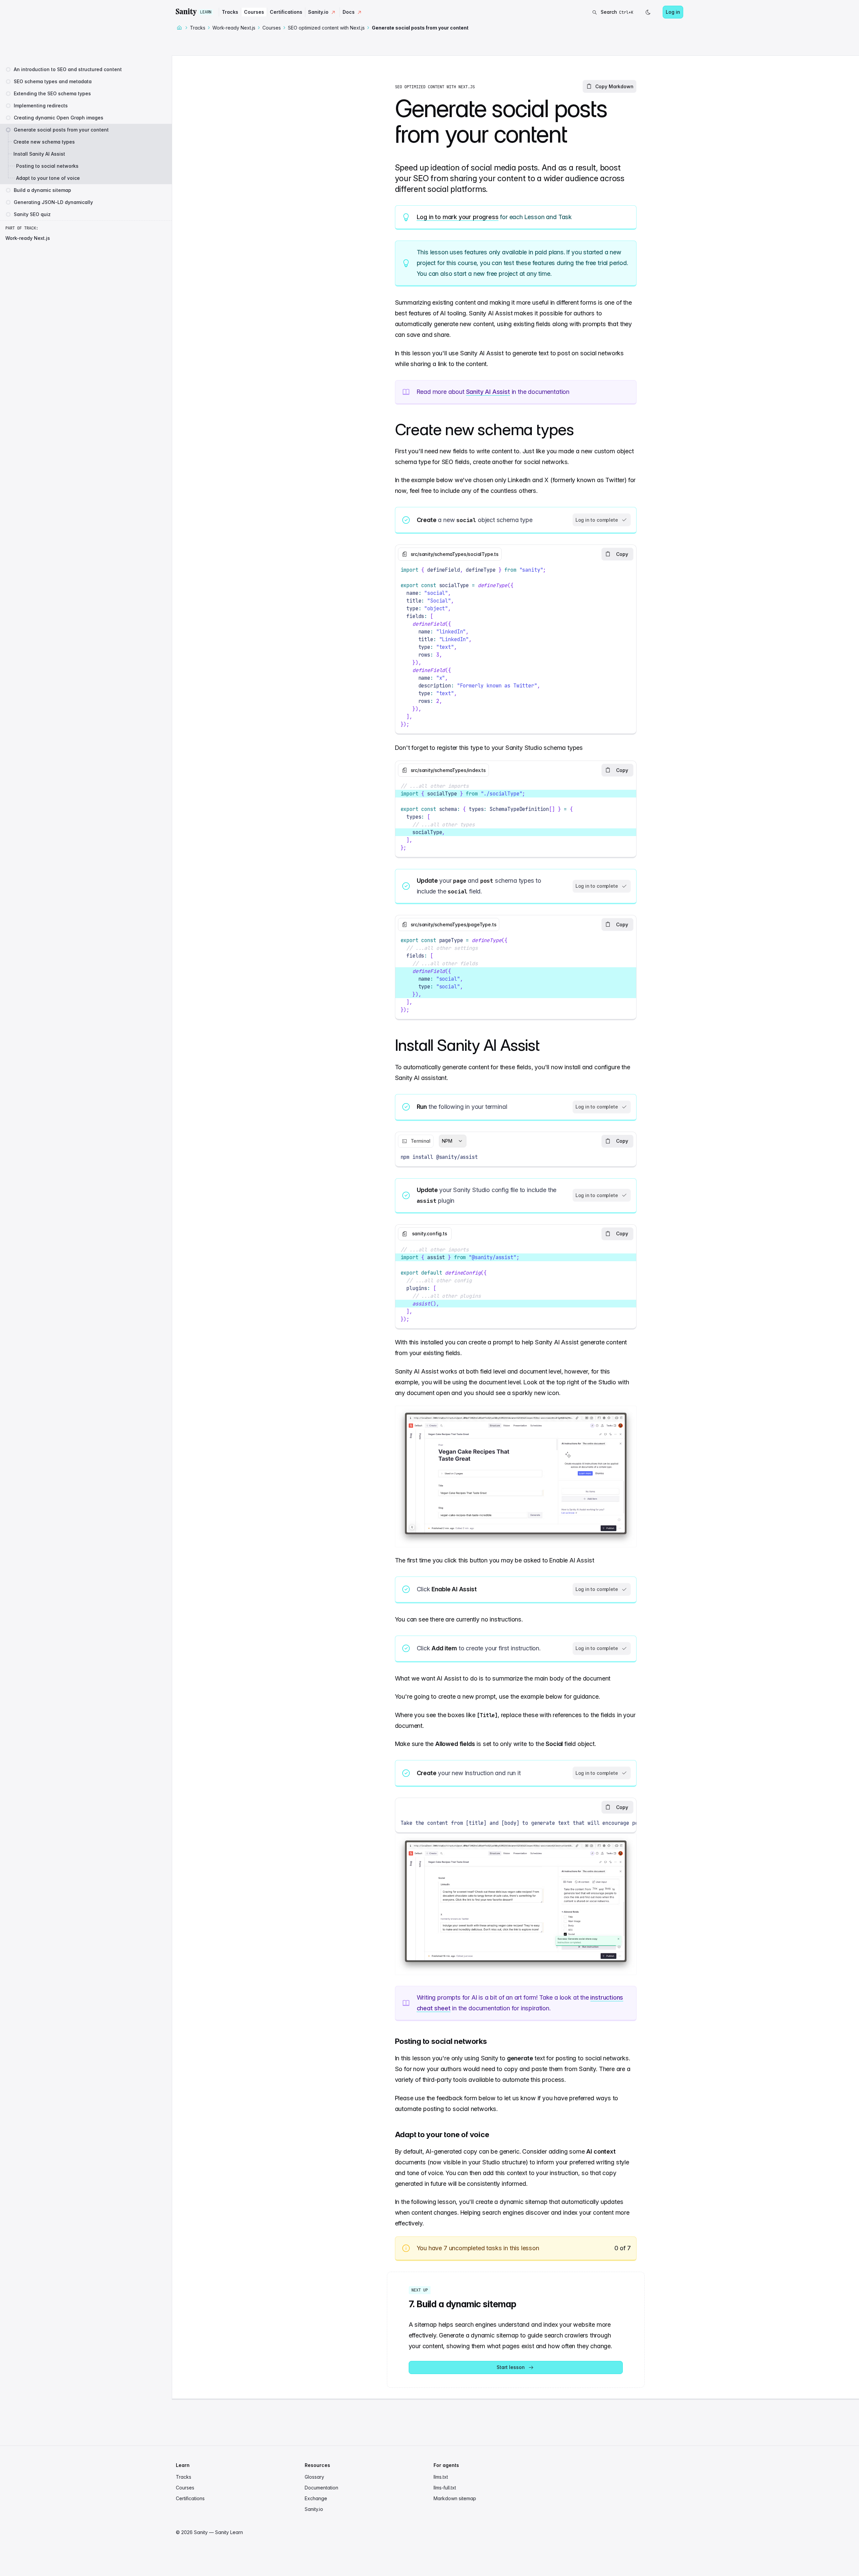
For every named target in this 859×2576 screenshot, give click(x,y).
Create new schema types (44, 142)
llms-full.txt (445, 2488)
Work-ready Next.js (234, 28)
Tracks (230, 12)
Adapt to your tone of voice (48, 178)
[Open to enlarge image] (516, 1477)
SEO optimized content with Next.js (326, 28)
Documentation (321, 2488)
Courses (254, 12)
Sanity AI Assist (488, 392)
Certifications (286, 12)
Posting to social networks (47, 166)
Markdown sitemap (455, 2498)
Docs (349, 12)
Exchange (316, 2498)
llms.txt (441, 2477)
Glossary (314, 2477)
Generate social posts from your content (420, 28)
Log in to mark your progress (458, 217)
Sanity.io (318, 12)
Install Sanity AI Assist (39, 154)
